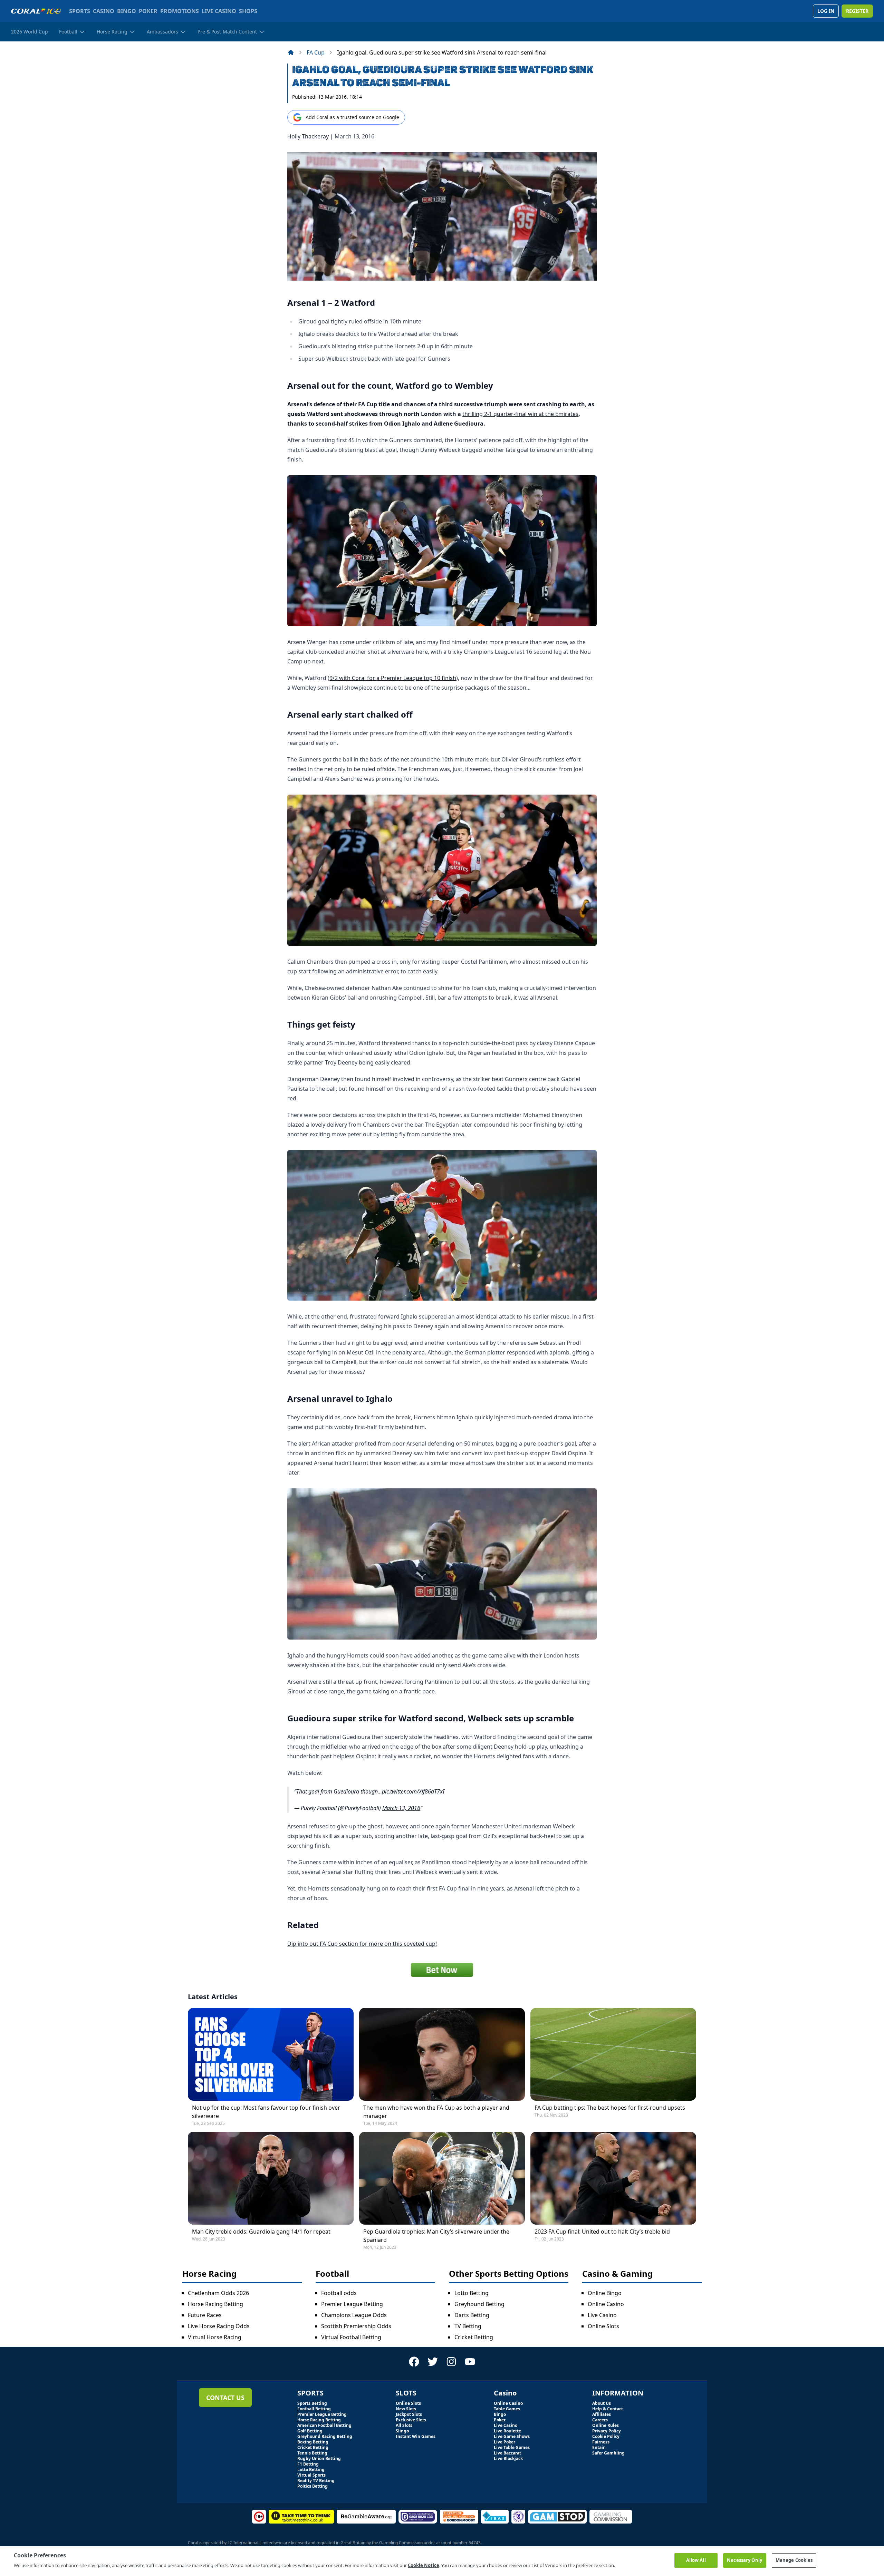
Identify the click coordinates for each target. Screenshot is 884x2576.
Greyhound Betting (479, 2304)
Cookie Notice (424, 2565)
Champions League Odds (354, 2315)
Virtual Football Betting (351, 2337)
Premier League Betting (352, 2304)
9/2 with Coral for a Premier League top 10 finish (393, 678)
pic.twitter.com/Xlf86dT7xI (413, 1791)
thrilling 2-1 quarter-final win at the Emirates (520, 414)
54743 (475, 2543)
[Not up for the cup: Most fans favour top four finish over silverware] (271, 2054)
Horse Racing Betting (215, 2304)
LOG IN (826, 11)
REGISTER (857, 11)
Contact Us (225, 2398)
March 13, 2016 (401, 1808)
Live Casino (602, 2315)
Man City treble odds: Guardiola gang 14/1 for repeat (261, 2232)
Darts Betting (472, 2315)
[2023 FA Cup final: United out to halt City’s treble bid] (613, 2178)
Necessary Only (744, 2560)
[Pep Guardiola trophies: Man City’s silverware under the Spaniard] (442, 2178)
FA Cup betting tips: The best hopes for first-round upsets (610, 2108)
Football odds (339, 2293)
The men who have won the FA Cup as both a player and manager (436, 2112)
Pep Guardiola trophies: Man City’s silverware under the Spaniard (436, 2236)
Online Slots (603, 2326)
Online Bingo (605, 2293)
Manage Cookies (794, 2560)
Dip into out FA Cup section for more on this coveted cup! (362, 1944)
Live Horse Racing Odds (219, 2326)
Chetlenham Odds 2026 (218, 2293)
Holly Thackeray (308, 136)
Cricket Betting (474, 2337)
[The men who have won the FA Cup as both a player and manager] (442, 2054)
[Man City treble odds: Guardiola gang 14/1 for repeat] (271, 2178)
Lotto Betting (472, 2293)
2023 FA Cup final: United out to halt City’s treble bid (602, 2232)
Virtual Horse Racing (215, 2337)
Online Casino (606, 2304)
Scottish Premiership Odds (356, 2326)
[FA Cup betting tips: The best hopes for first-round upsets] (613, 2054)
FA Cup (316, 52)
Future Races (205, 2315)
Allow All (696, 2560)
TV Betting (468, 2326)
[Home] (291, 52)
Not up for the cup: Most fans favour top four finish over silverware (266, 2112)
